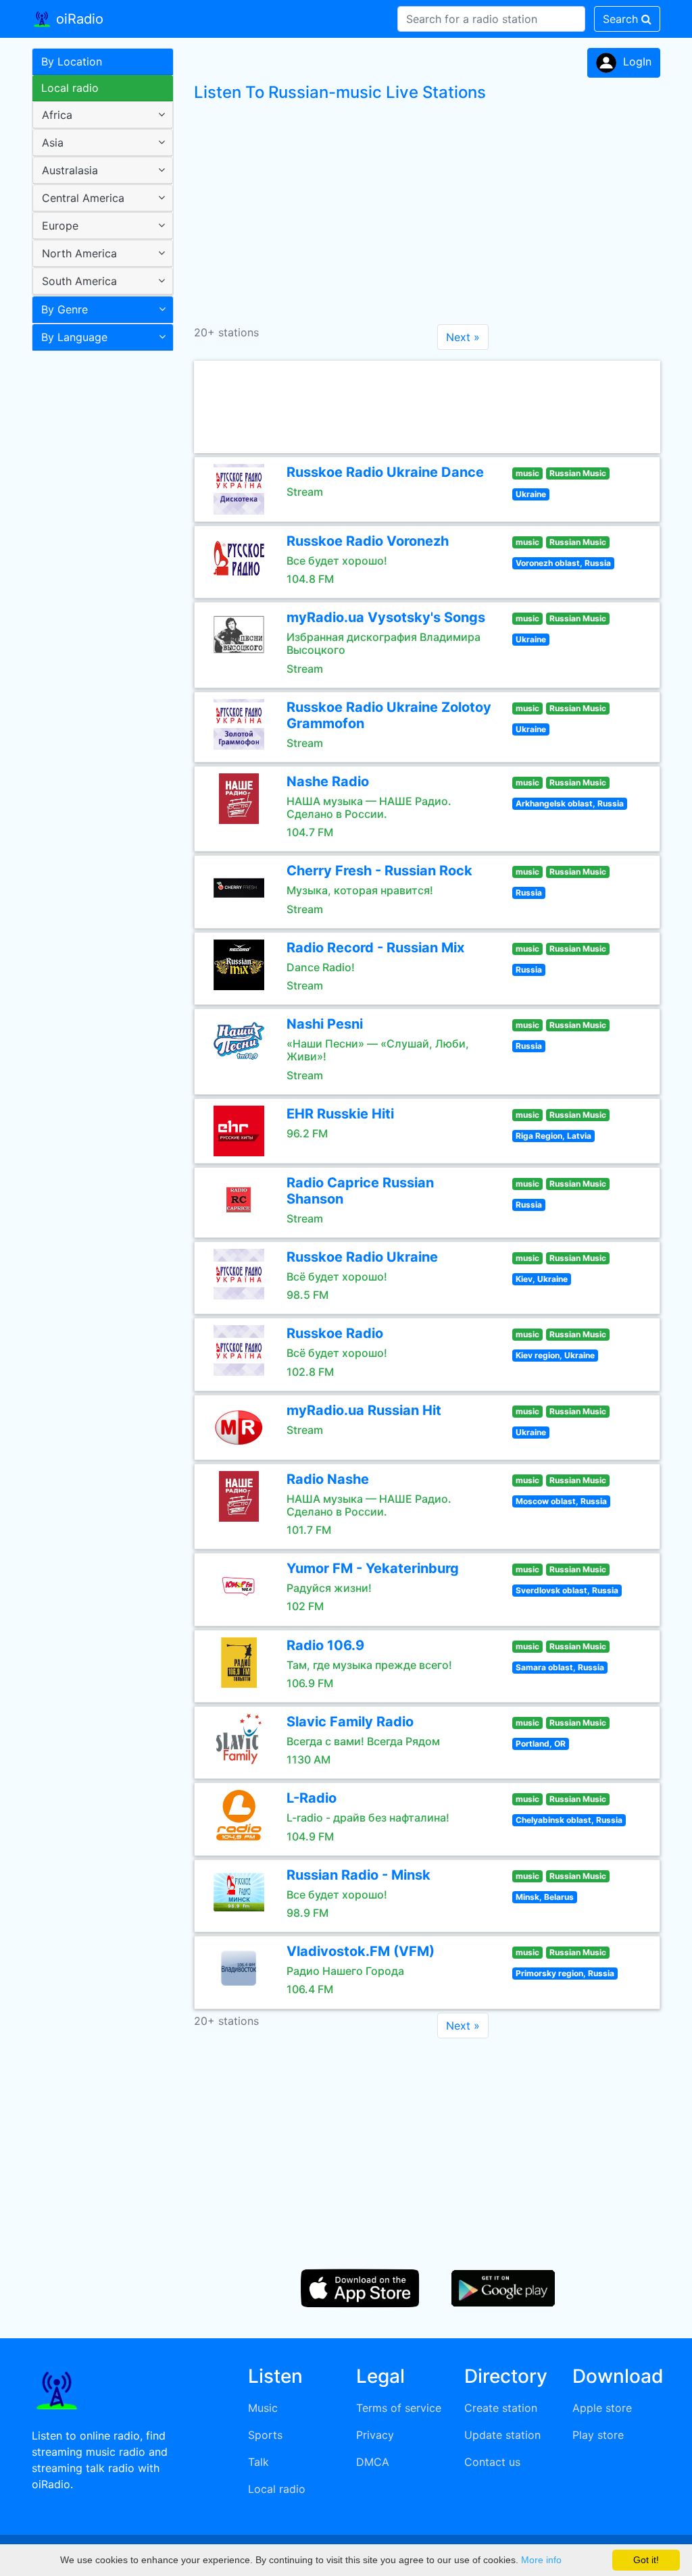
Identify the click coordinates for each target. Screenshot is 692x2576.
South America (79, 281)
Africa (57, 115)
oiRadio (78, 19)
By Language (74, 337)
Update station (502, 2435)
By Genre (65, 309)
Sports (265, 2435)
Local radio (70, 88)
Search (622, 19)
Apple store (602, 2408)
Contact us (492, 2462)
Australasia (70, 170)
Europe (60, 226)
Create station (501, 2408)
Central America (83, 198)
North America (79, 253)
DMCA (373, 2462)
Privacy (375, 2435)
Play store (598, 2435)
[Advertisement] (98, 570)
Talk (258, 2462)
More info (541, 2560)
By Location (72, 61)
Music (263, 2408)
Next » (463, 337)
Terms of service (399, 2408)
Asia (53, 143)
